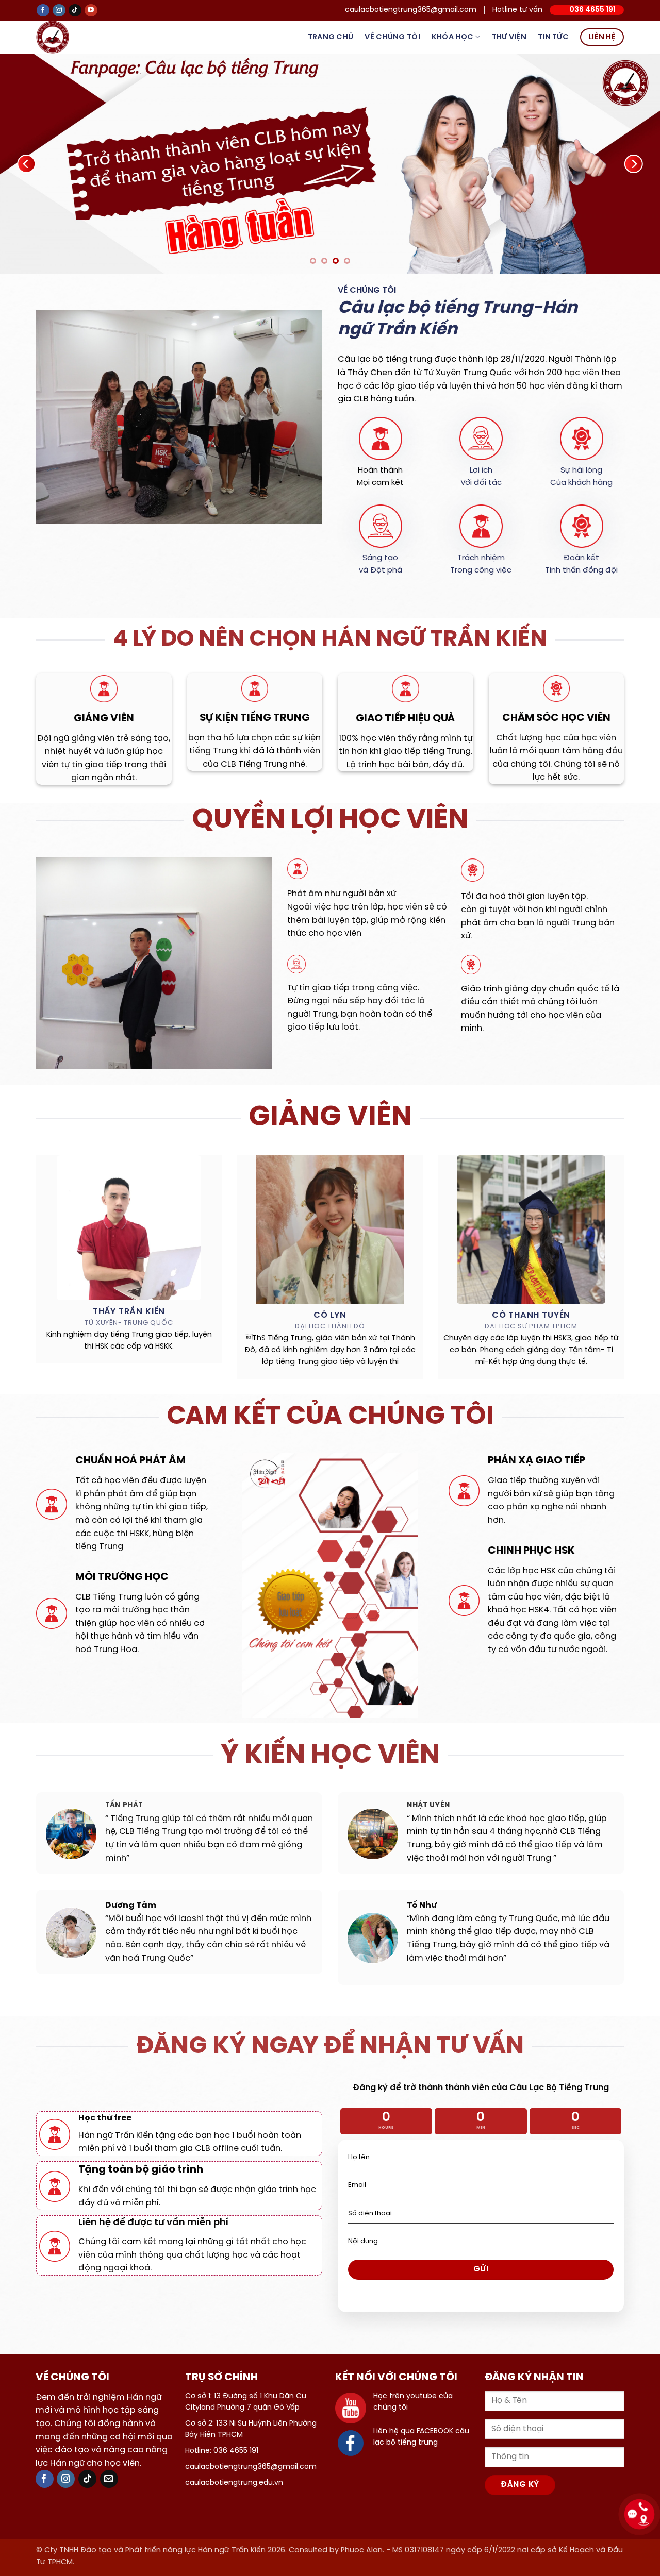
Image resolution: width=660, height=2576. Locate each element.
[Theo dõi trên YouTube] (91, 11)
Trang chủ (331, 37)
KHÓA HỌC (452, 37)
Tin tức (553, 37)
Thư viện (509, 37)
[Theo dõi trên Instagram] (59, 11)
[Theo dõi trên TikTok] (75, 11)
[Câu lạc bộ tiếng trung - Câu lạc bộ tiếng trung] (69, 37)
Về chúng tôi (392, 37)
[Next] (634, 165)
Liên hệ (602, 37)
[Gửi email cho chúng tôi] (109, 2482)
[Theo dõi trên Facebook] (43, 11)
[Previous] (26, 165)
